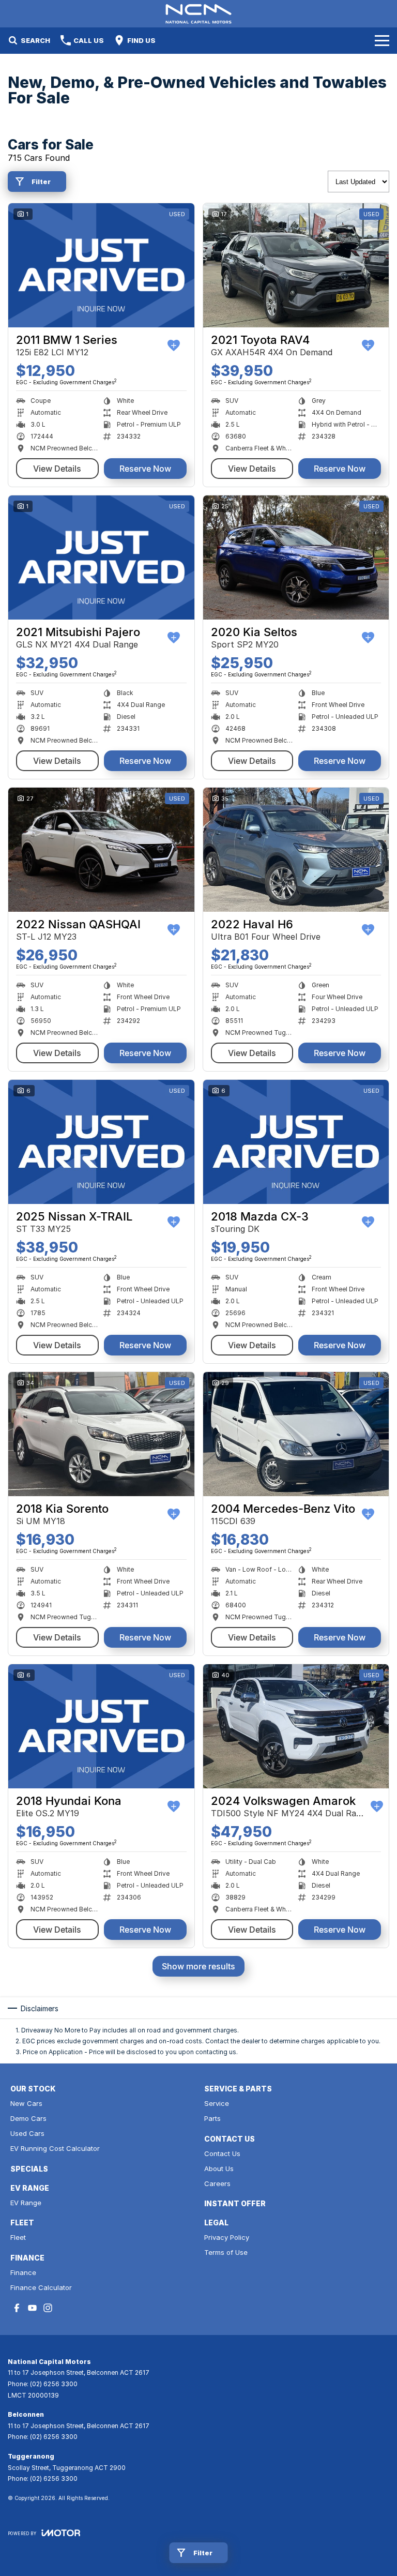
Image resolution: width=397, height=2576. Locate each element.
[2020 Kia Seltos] (296, 558)
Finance (23, 2272)
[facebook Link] (17, 2308)
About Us (219, 2168)
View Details (57, 469)
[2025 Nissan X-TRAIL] (101, 1142)
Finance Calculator (41, 2287)
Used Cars (27, 2133)
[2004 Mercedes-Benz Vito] (296, 1434)
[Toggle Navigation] (382, 40)
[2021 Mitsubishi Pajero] (101, 558)
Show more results (198, 1966)
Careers (217, 2183)
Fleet (18, 2237)
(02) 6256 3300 (54, 2384)
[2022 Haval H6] (296, 850)
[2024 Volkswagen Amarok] (296, 1726)
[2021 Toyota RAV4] (296, 265)
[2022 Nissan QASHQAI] (101, 850)
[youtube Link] (32, 2308)
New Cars (26, 2103)
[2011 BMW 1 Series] (101, 265)
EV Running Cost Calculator (55, 2148)
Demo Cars (28, 2118)
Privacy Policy (227, 2237)
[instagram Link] (48, 2308)
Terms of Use (226, 2252)
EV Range (26, 2203)
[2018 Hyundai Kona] (101, 1726)
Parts (212, 2118)
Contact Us (222, 2153)
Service (217, 2103)
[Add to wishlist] (174, 345)
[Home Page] (198, 14)
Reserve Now (145, 469)
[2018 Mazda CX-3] (296, 1142)
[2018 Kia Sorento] (101, 1434)
